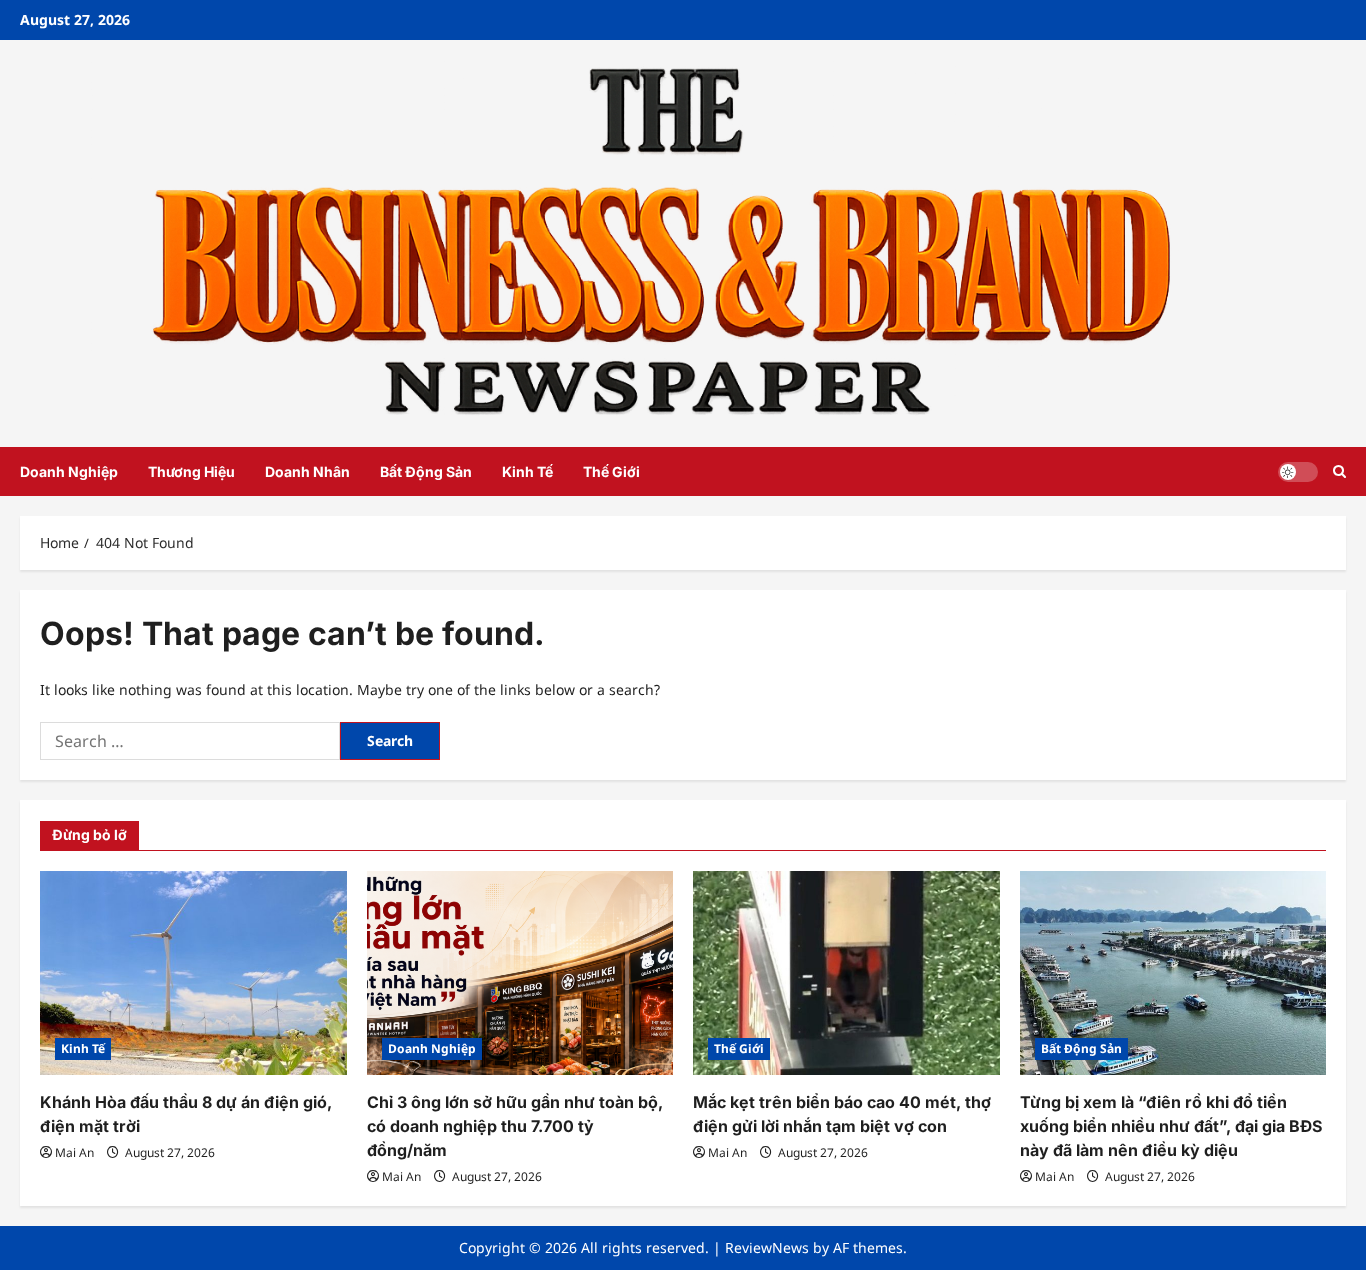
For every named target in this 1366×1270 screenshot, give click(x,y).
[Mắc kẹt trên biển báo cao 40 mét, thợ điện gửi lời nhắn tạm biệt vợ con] (846, 973)
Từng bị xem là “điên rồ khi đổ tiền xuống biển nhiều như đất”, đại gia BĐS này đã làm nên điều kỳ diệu (1171, 1126)
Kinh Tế (527, 471)
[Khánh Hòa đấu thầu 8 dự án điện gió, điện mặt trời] (193, 973)
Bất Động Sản (426, 471)
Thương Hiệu (191, 471)
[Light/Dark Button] (1298, 472)
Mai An (74, 1152)
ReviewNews (767, 1247)
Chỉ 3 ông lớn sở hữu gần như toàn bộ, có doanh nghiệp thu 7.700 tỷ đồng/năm (515, 1126)
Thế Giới (611, 471)
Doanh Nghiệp (69, 471)
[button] (1339, 471)
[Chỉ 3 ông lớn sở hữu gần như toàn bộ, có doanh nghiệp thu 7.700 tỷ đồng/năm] (520, 973)
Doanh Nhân (307, 471)
